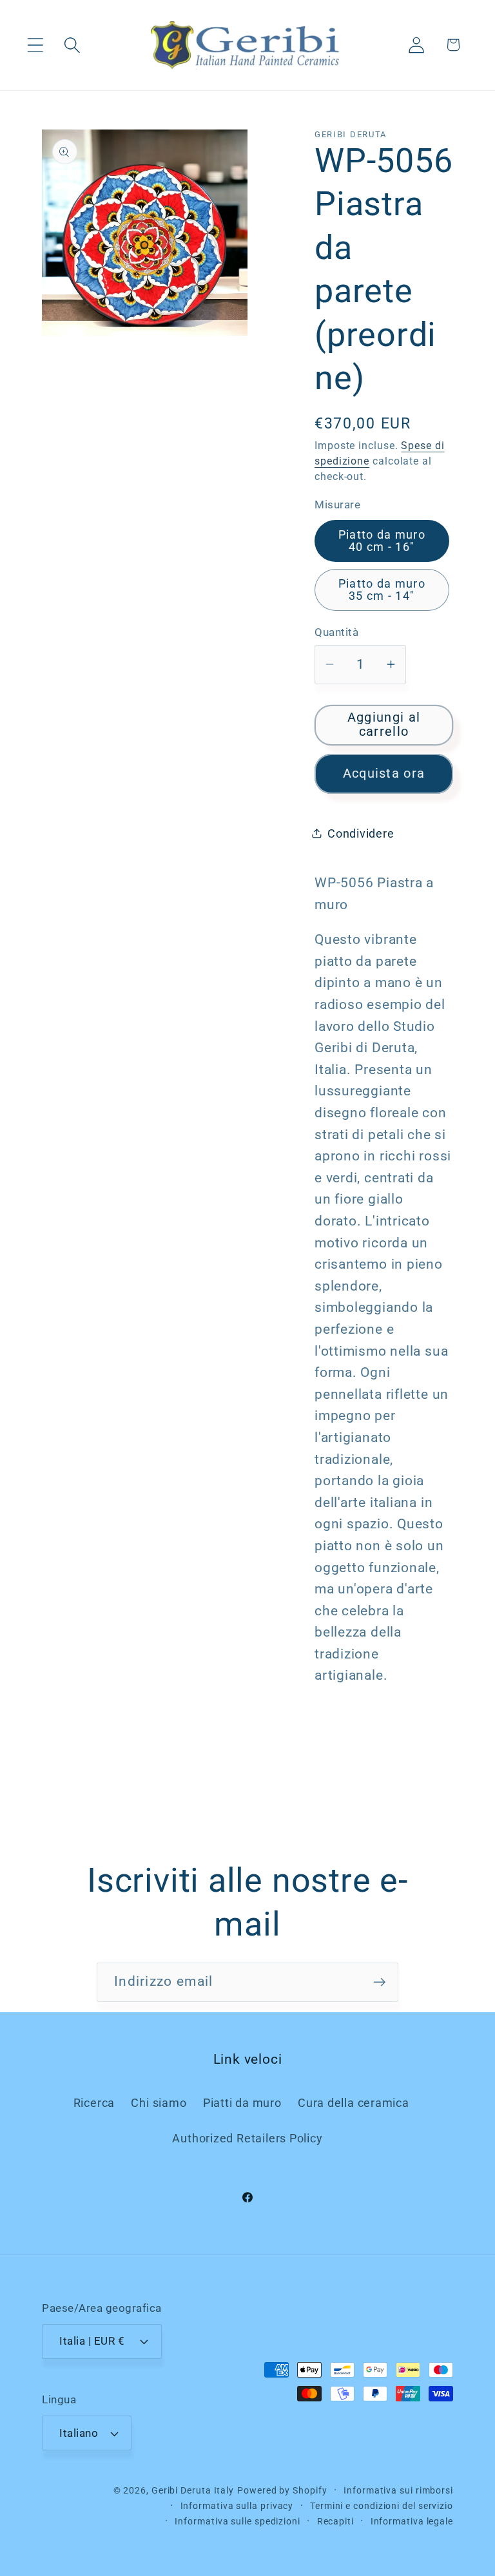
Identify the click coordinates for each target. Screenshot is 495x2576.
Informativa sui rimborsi (398, 2490)
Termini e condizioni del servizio (382, 2506)
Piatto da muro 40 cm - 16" (382, 540)
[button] (35, 45)
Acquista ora (384, 774)
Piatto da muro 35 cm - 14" (382, 589)
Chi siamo (159, 2103)
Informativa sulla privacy (237, 2506)
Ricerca (94, 2103)
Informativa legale (412, 2521)
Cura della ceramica (354, 2103)
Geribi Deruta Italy (193, 2490)
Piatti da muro (242, 2103)
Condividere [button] (361, 833)
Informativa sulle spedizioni (237, 2521)
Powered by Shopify (282, 2490)
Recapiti (335, 2521)
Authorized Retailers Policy (247, 2138)
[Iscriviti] (379, 1982)
